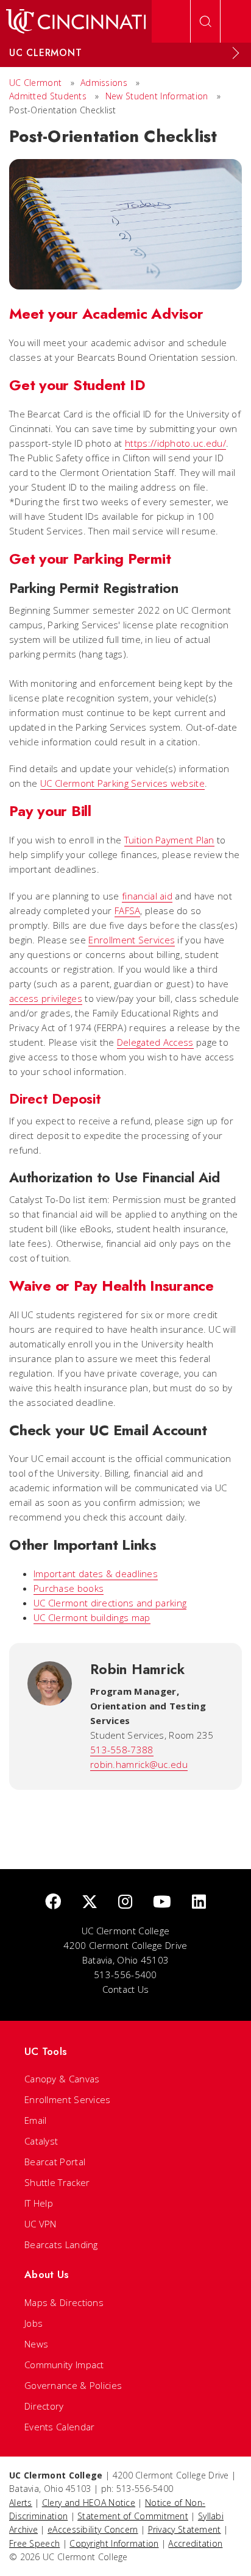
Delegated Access (155, 1042)
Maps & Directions (64, 2302)
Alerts (21, 2503)
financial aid (147, 896)
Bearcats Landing (61, 2244)
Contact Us (126, 1989)
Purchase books (69, 1588)
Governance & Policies (73, 2385)
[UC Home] (76, 21)
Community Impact (64, 2365)
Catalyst (41, 2141)
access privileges (46, 998)
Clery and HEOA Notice (89, 2503)
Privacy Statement (185, 2529)
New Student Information (157, 96)
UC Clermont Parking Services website (122, 783)
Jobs (34, 2323)
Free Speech (34, 2543)
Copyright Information (114, 2543)
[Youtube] (162, 1902)
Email (36, 2120)
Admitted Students (48, 96)
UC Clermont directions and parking (110, 1603)
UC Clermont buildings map (92, 1617)
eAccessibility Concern (93, 2529)
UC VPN (41, 2224)
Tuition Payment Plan (169, 840)
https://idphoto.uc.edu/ (175, 443)
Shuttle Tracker (57, 2182)
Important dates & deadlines (96, 1574)
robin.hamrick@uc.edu (139, 1764)
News (36, 2344)
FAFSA (128, 910)
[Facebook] (53, 1902)
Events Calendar (60, 2427)
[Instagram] (125, 1902)
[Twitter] (90, 1902)
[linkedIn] (199, 1902)
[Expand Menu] (236, 53)
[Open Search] (205, 21)
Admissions (104, 83)
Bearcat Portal (55, 2162)
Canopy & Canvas (62, 2079)
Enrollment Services (132, 940)
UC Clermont (35, 83)
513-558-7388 (122, 1750)
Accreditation (195, 2543)
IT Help (39, 2203)
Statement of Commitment (133, 2516)
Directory (44, 2406)
